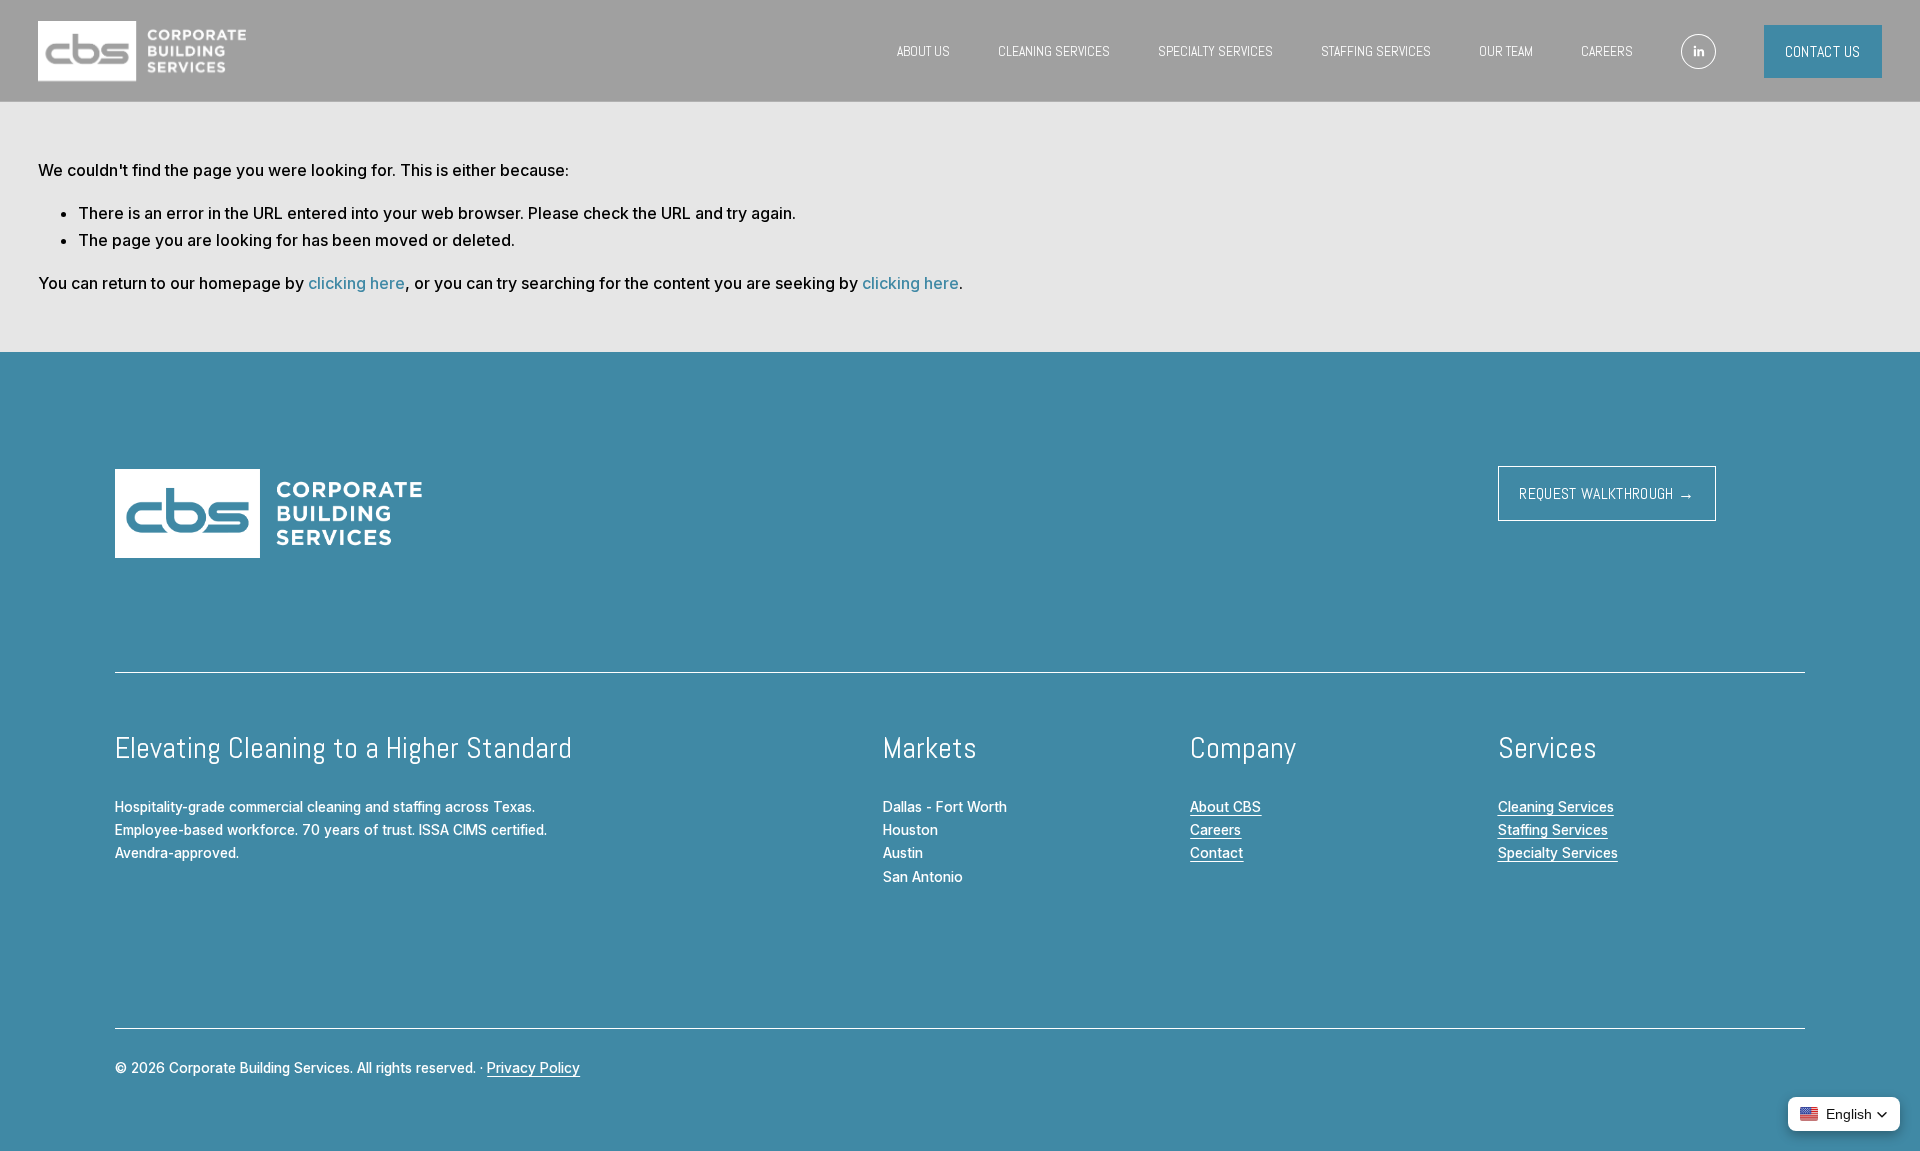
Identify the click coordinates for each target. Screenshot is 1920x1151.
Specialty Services (1215, 51)
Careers (1607, 51)
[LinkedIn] (1698, 51)
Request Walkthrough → (1606, 493)
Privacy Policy (533, 1068)
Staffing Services (1376, 51)
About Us (923, 51)
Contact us (1823, 51)
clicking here (356, 283)
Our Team (1506, 51)
